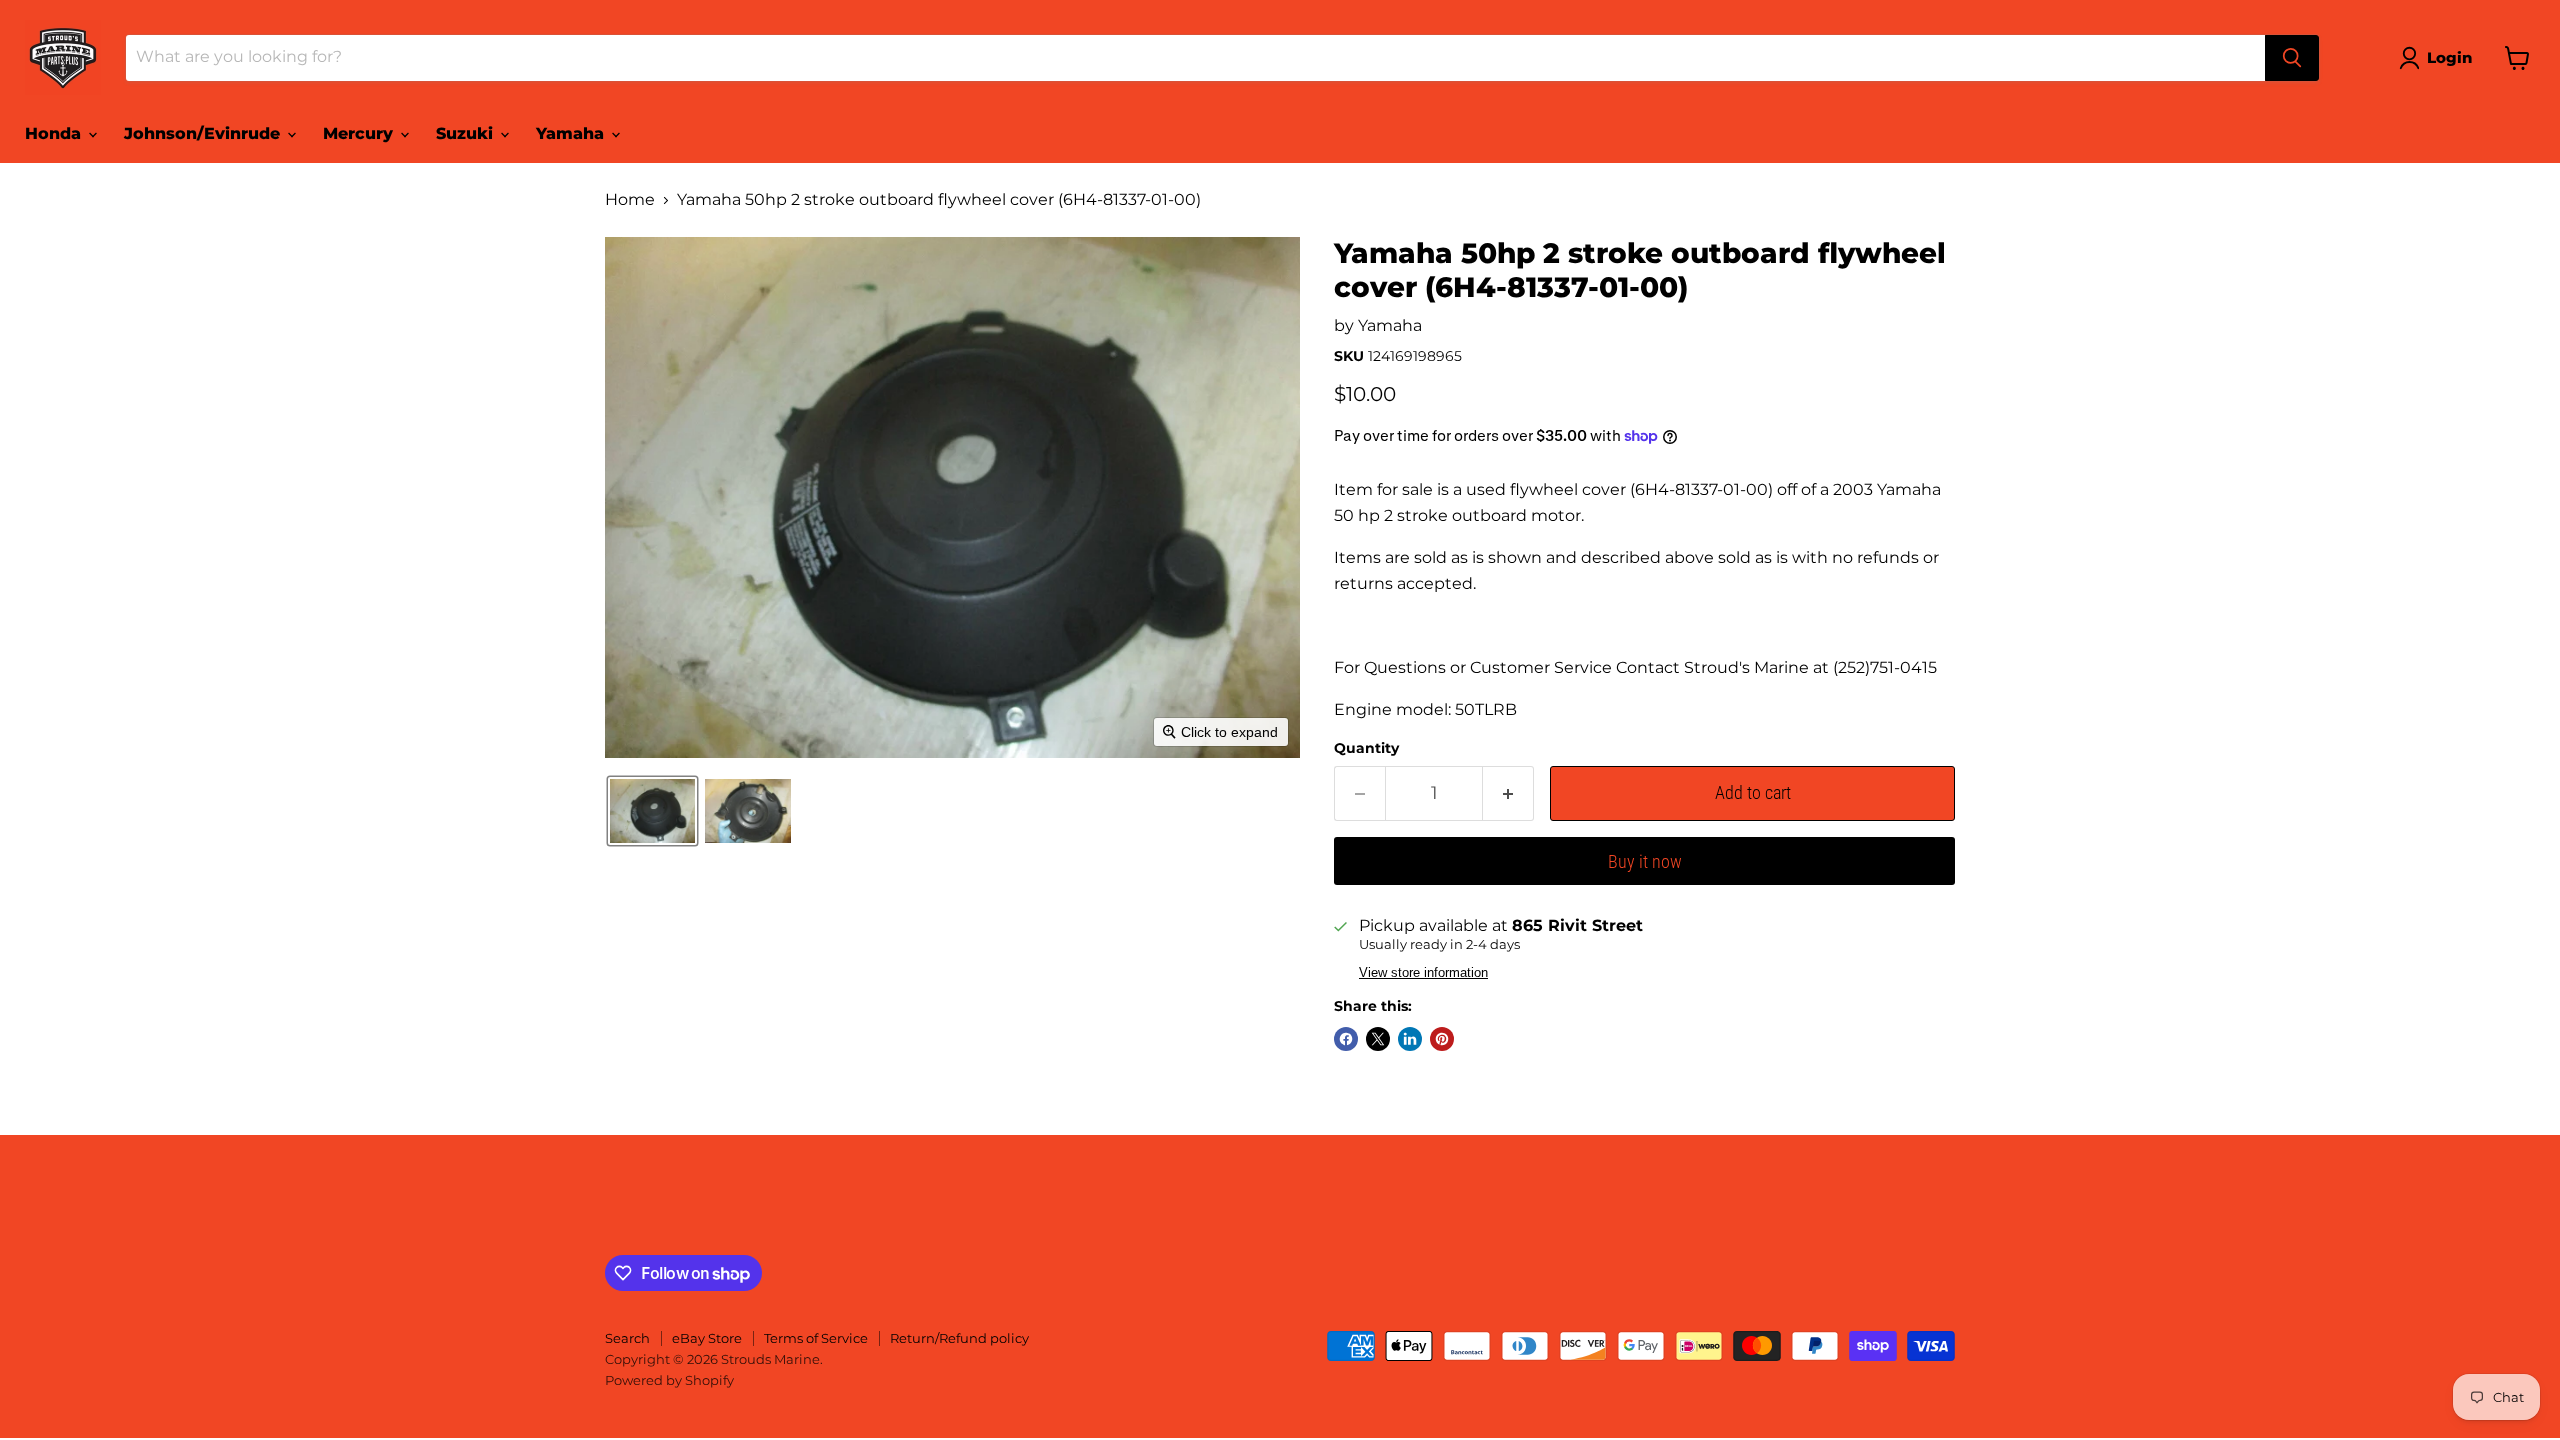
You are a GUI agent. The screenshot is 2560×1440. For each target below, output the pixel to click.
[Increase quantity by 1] (1508, 793)
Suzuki (467, 133)
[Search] (2292, 58)
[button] (2439, 58)
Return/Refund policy (959, 1338)
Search (627, 1338)
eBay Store (707, 1338)
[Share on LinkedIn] (1410, 1039)
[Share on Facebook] (1346, 1039)
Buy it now (1645, 861)
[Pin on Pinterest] (1442, 1039)
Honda (55, 133)
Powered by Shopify (669, 1380)
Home (630, 200)
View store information (1423, 973)
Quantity (1366, 748)
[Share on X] (1378, 1039)
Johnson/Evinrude (204, 133)
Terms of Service (816, 1338)
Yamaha (572, 133)
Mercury (360, 133)
